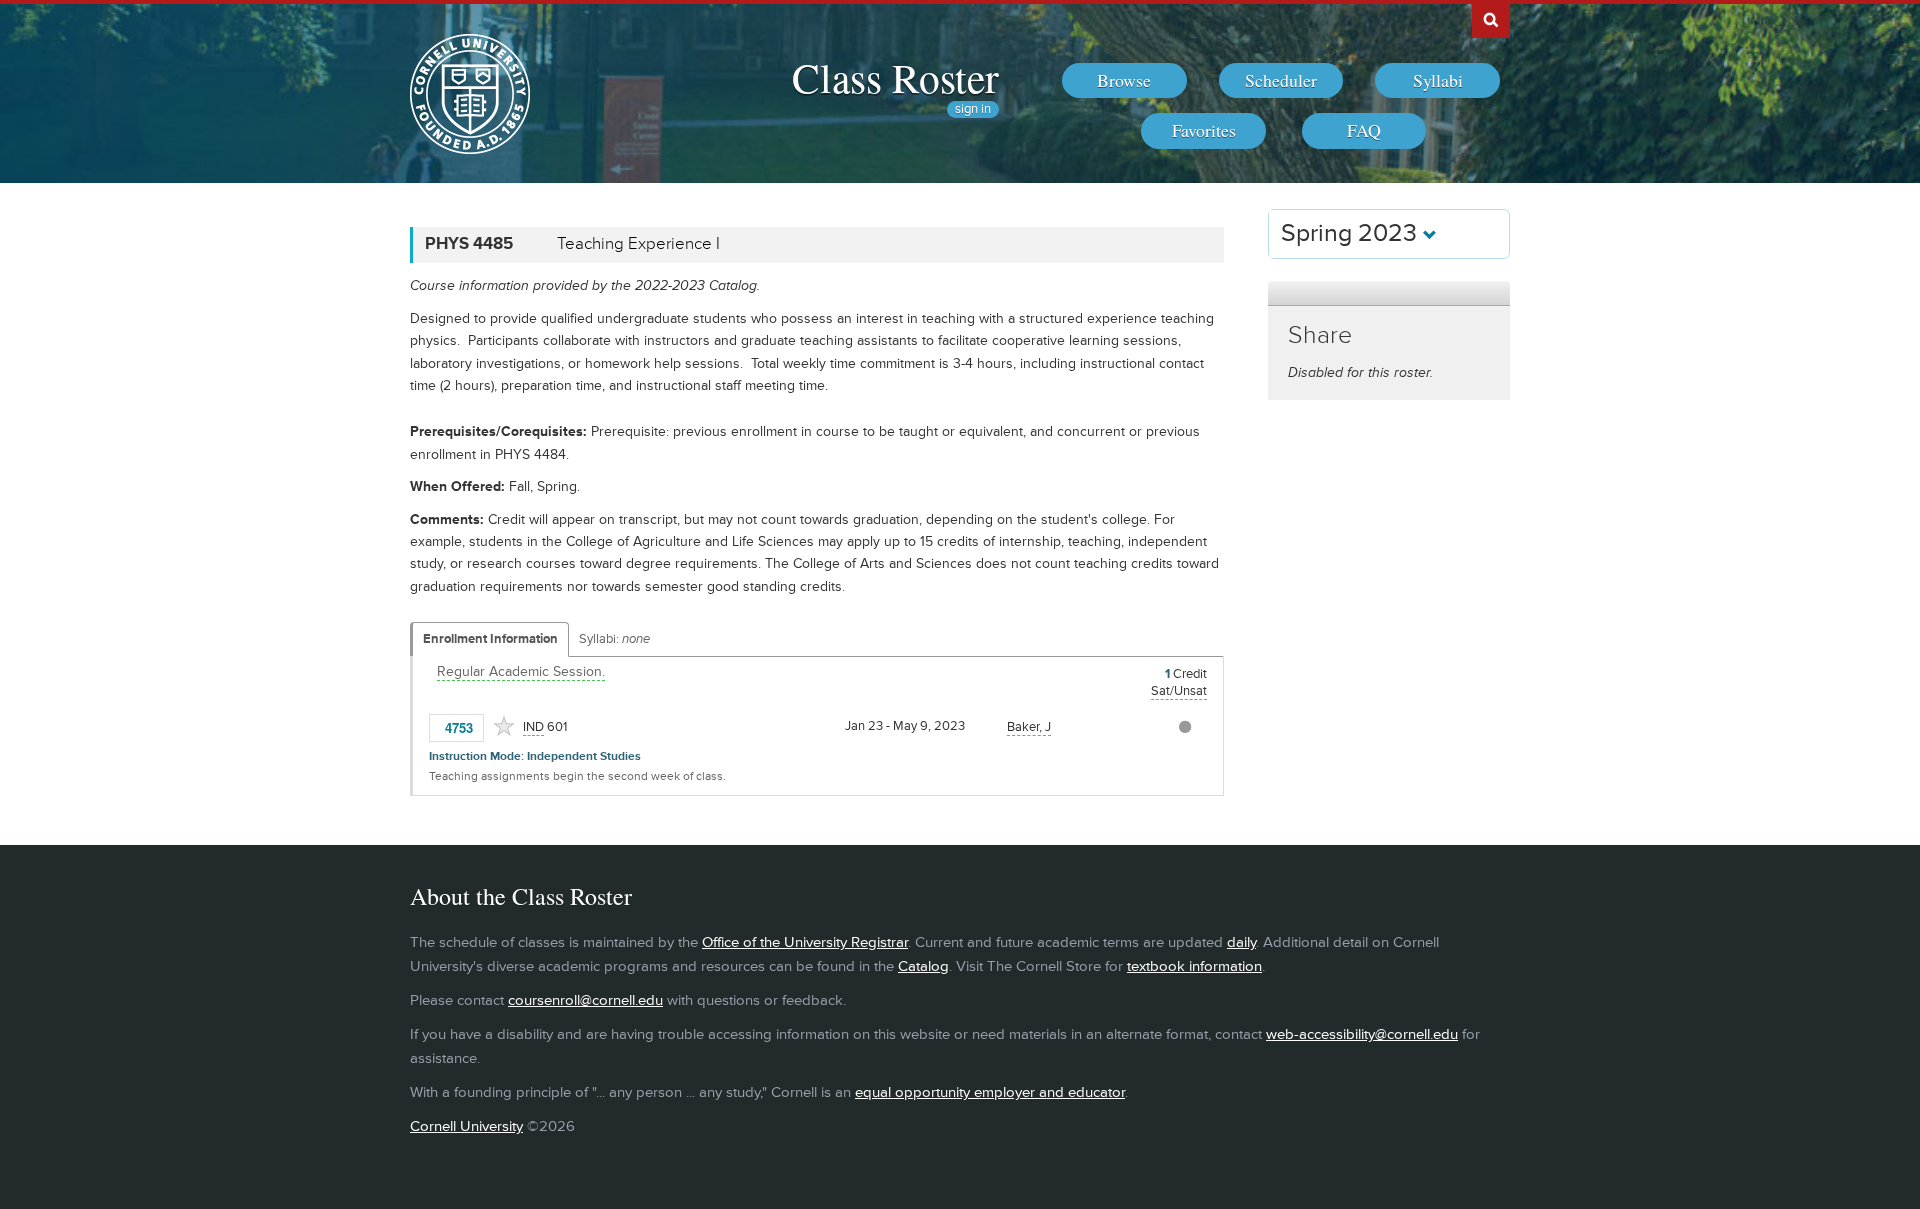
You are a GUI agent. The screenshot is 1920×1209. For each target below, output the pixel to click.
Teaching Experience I (638, 244)
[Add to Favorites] (504, 726)
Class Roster (895, 77)
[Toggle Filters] (1389, 293)
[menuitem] (1124, 81)
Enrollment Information (490, 639)
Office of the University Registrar (805, 942)
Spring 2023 (1352, 233)
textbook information (1194, 966)
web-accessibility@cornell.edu (1362, 1034)
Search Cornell (1491, 19)
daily (1241, 942)
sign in (973, 109)
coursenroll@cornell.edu (585, 1000)
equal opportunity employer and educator (990, 1092)
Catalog (923, 966)
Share (1320, 335)
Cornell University (466, 1126)
